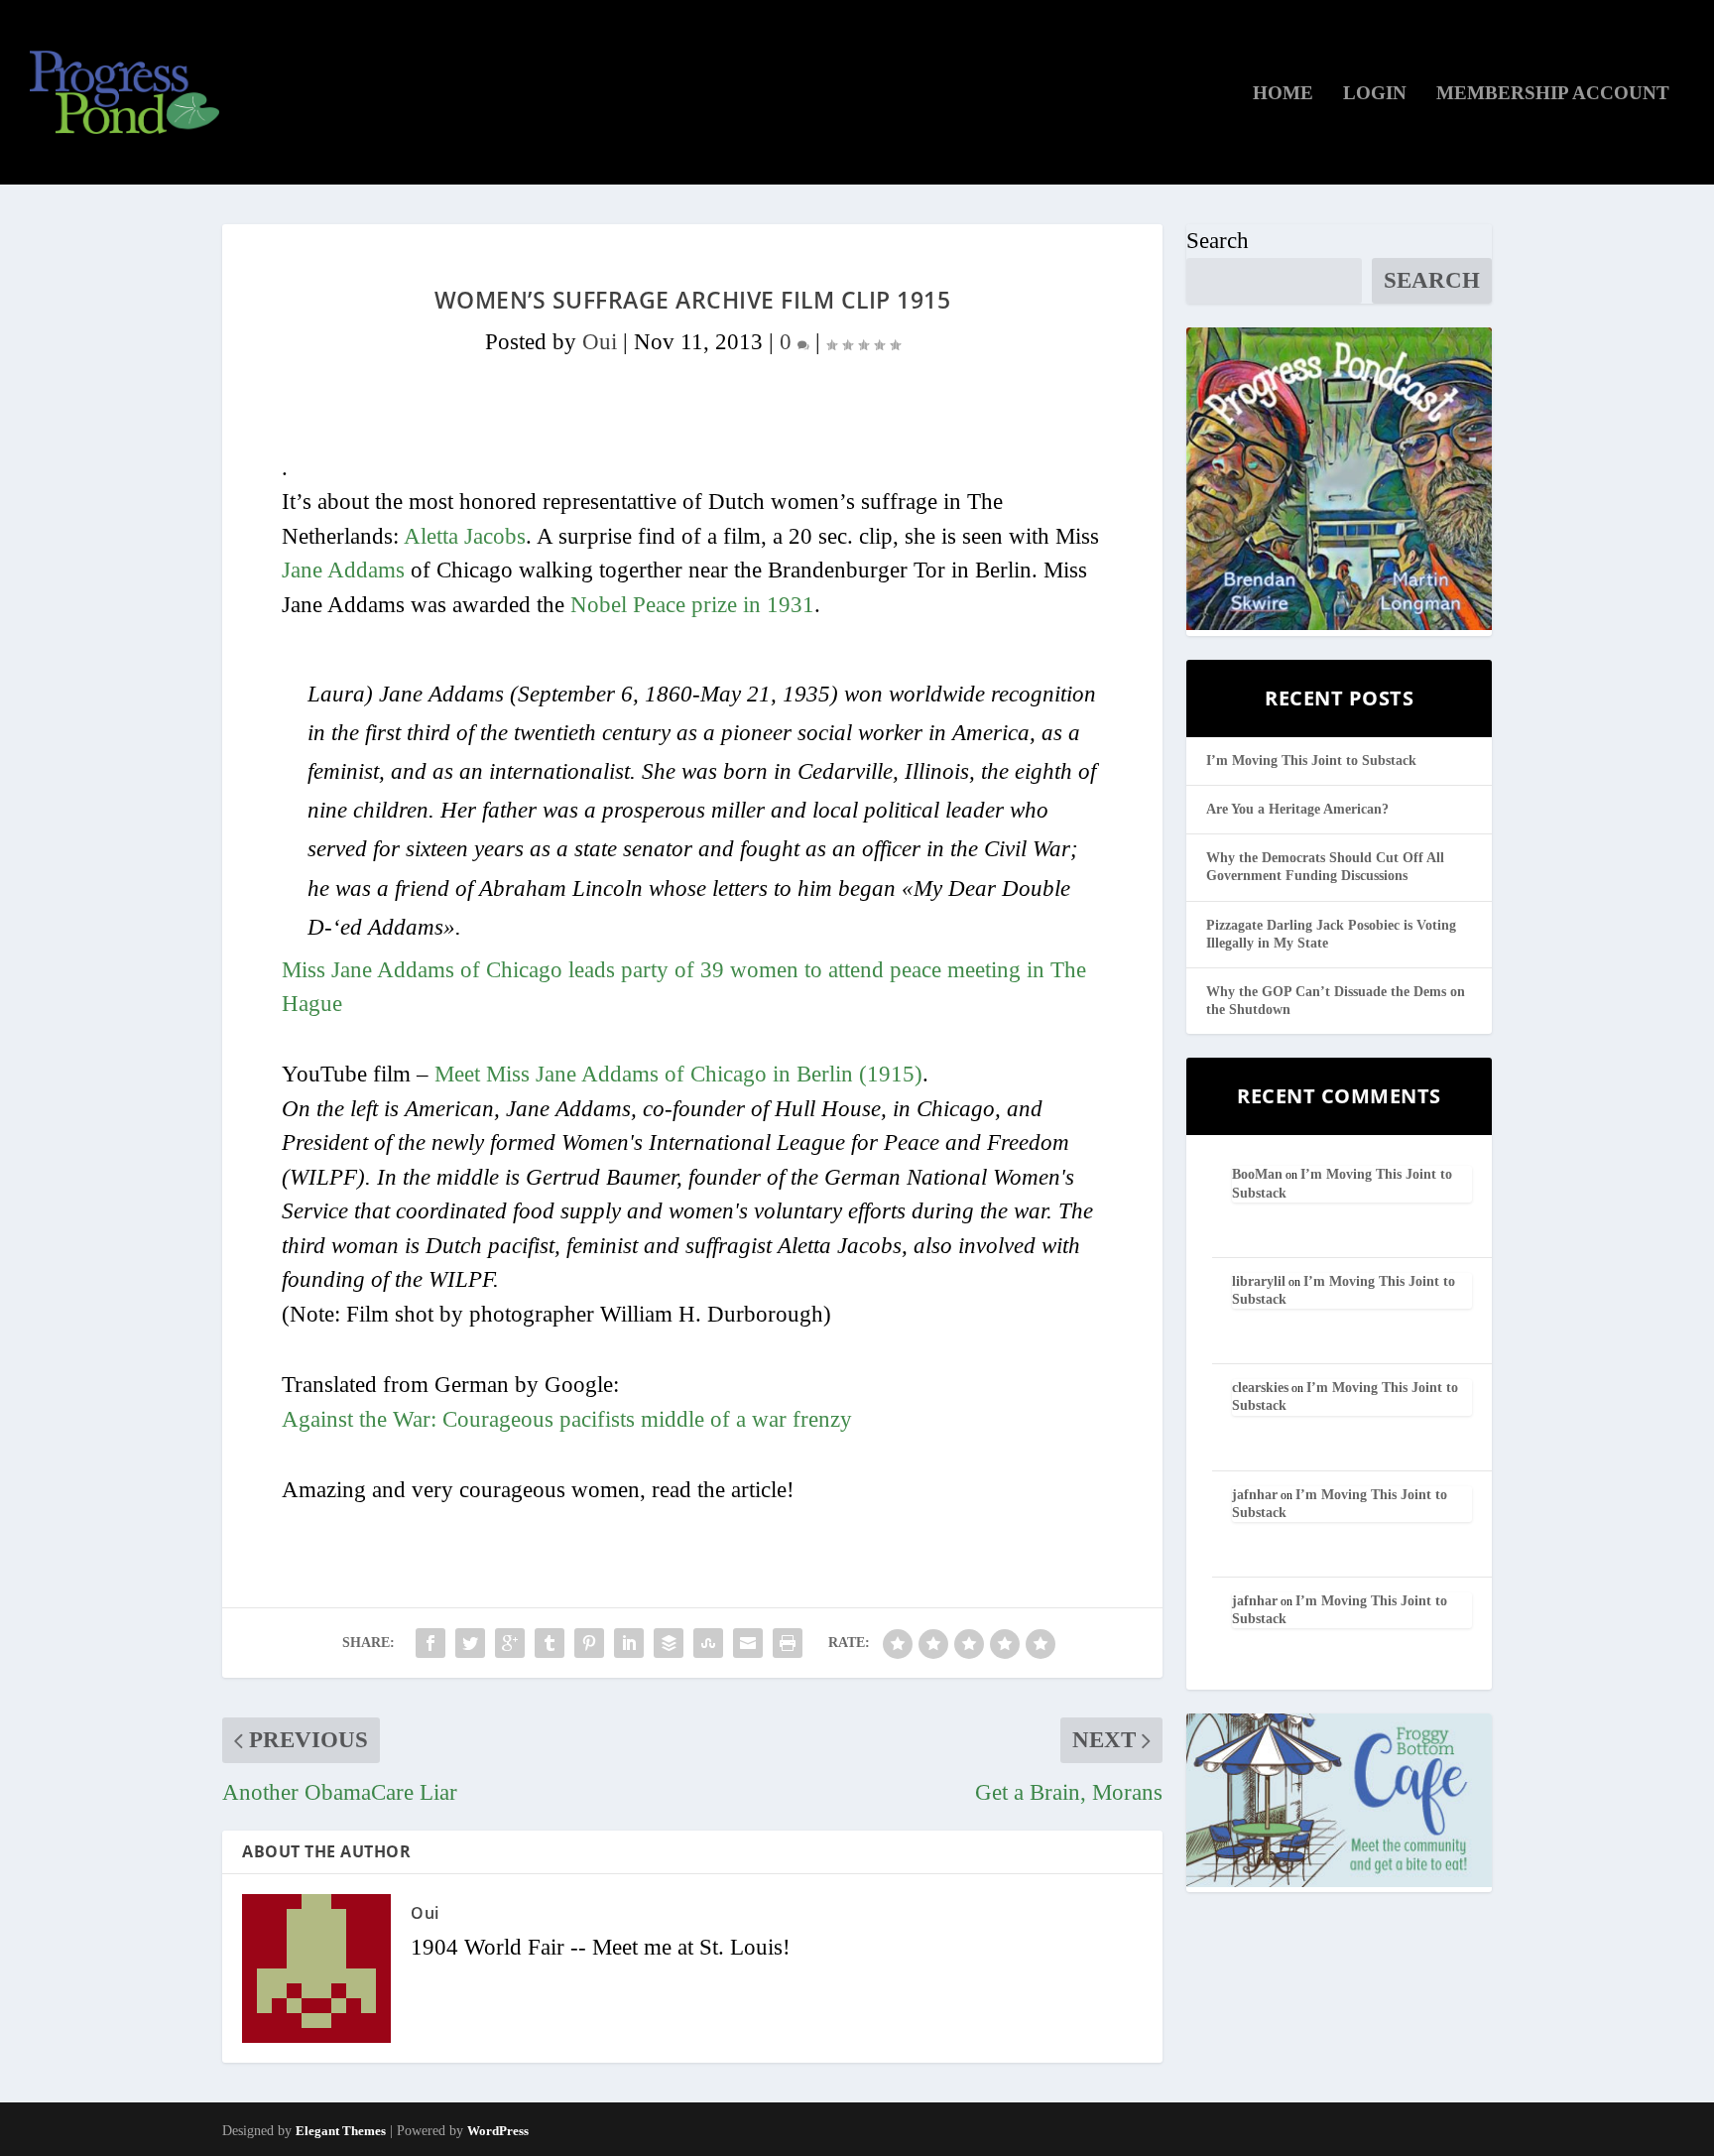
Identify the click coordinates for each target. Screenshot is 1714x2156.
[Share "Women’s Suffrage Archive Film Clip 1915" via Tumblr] (550, 1643)
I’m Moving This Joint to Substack (1311, 761)
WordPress (498, 2131)
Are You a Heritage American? (1297, 809)
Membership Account (1553, 94)
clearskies (1260, 1388)
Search (1218, 241)
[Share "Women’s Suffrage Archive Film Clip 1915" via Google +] (510, 1643)
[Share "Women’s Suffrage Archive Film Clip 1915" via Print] (788, 1643)
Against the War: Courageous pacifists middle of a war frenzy (567, 1419)
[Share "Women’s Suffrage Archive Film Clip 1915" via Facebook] (430, 1643)
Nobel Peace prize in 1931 (692, 605)
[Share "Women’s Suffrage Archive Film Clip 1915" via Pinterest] (589, 1643)
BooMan (1257, 1174)
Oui (600, 342)
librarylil (1259, 1281)
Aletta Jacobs (465, 536)
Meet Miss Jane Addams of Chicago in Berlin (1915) (678, 1074)
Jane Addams (343, 570)
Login (1375, 94)
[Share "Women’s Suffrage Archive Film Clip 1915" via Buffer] (669, 1643)
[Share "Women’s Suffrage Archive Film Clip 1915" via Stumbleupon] (708, 1643)
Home (1283, 94)
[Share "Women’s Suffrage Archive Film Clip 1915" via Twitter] (470, 1643)
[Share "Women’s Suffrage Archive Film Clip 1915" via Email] (748, 1643)
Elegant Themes (341, 2131)
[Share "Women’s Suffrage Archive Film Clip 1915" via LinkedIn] (629, 1643)
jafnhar (1255, 1495)
